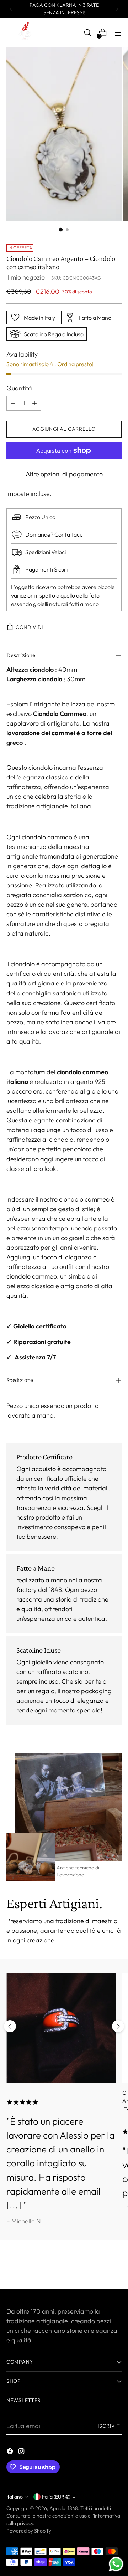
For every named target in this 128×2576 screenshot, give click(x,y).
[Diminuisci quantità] (13, 403)
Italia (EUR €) (56, 2497)
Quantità (19, 388)
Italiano (15, 2497)
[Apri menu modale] (118, 33)
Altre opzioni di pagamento (64, 474)
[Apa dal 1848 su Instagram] (22, 2452)
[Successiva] (117, 9)
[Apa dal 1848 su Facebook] (11, 2452)
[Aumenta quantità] (34, 403)
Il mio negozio (26, 277)
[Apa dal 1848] (24, 33)
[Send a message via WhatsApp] (116, 2564)
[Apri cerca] (87, 33)
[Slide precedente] (10, 2026)
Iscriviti (110, 2426)
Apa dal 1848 (64, 2508)
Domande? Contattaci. (54, 534)
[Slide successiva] (118, 2026)
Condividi (29, 627)
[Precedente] (11, 9)
